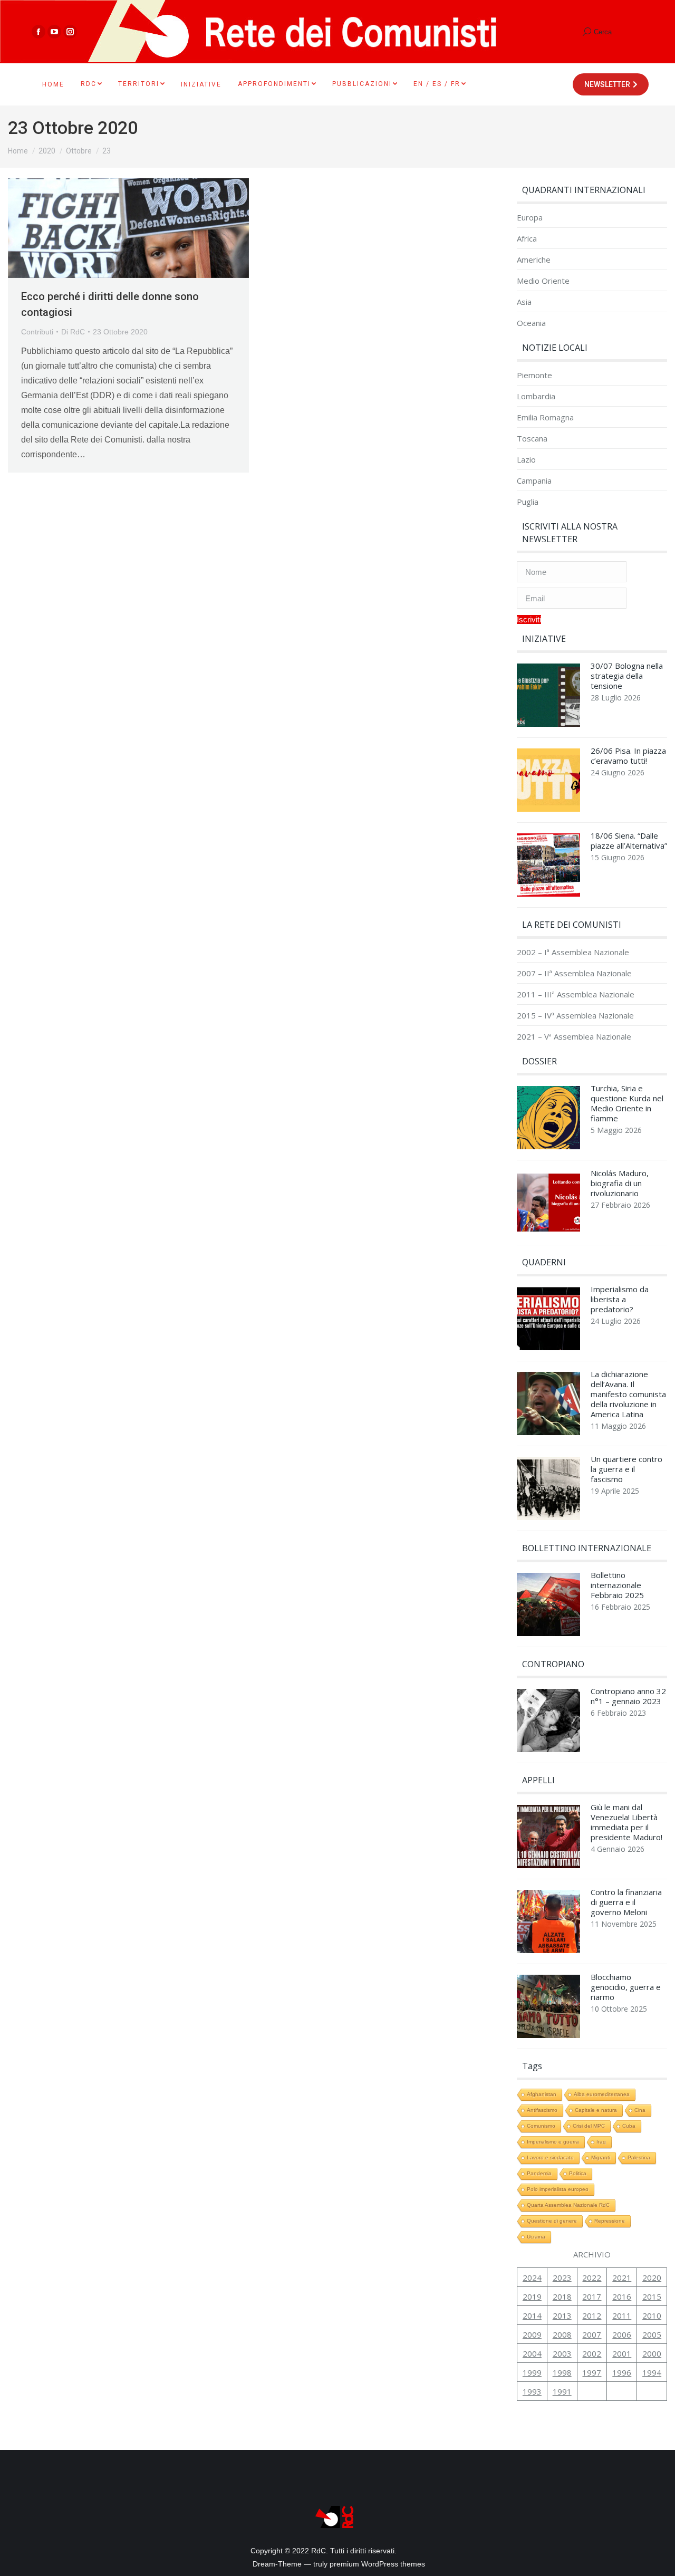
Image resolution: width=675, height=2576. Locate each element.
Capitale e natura (596, 2110)
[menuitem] (53, 84)
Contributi (37, 332)
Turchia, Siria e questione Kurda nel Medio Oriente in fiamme (627, 1103)
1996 (622, 2372)
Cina (640, 2110)
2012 (592, 2315)
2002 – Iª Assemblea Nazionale (573, 952)
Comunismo (541, 2126)
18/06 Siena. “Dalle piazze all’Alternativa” (629, 841)
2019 (532, 2296)
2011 (622, 2315)
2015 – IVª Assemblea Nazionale (575, 1016)
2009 (532, 2334)
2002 (592, 2353)
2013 (562, 2315)
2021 (622, 2277)
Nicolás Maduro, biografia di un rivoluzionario (620, 1183)
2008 (562, 2334)
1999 (532, 2372)
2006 (622, 2334)
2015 (652, 2296)
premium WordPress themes (377, 2564)
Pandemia (539, 2173)
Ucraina (536, 2237)
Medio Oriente (543, 281)
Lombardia (536, 396)
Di (73, 332)
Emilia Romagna (545, 417)
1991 (562, 2391)
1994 (652, 2372)
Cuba (629, 2126)
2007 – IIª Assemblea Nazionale (574, 973)
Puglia (528, 502)
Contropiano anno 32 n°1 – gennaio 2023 (628, 1696)
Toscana (532, 439)
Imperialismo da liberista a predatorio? (620, 1299)
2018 (562, 2296)
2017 (592, 2296)
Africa (527, 239)
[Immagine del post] (548, 698)
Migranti (601, 2157)
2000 (652, 2353)
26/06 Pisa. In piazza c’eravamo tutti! (628, 756)
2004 (532, 2353)
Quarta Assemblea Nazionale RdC (568, 2205)
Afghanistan (542, 2094)
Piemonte (534, 375)
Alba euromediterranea (602, 2094)
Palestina (639, 2157)
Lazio (526, 460)
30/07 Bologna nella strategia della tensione (627, 676)
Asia (524, 302)
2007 (592, 2334)
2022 (592, 2277)
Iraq (601, 2142)
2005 (652, 2334)
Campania (534, 481)
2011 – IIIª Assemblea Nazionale (576, 994)
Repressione (610, 2221)
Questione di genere (552, 2221)
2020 (652, 2277)
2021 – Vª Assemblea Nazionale (574, 1037)
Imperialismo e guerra (553, 2142)
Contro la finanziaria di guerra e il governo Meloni (626, 1902)
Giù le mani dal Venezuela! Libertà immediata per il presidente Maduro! (626, 1822)
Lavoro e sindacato (550, 2157)
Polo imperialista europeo (558, 2189)
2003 (562, 2353)
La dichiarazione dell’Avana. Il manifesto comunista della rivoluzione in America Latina (628, 1394)
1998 (562, 2372)
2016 (622, 2296)
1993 (532, 2391)
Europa (530, 218)
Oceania (531, 323)
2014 (532, 2315)
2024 (532, 2277)
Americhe (534, 260)
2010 (652, 2315)
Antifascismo (542, 2110)
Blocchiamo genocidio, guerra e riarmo (626, 1987)
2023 (562, 2277)
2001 (622, 2353)
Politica (578, 2173)
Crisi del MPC (589, 2126)
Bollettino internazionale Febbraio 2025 (617, 1585)
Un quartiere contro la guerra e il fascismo (626, 1469)
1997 (592, 2372)
